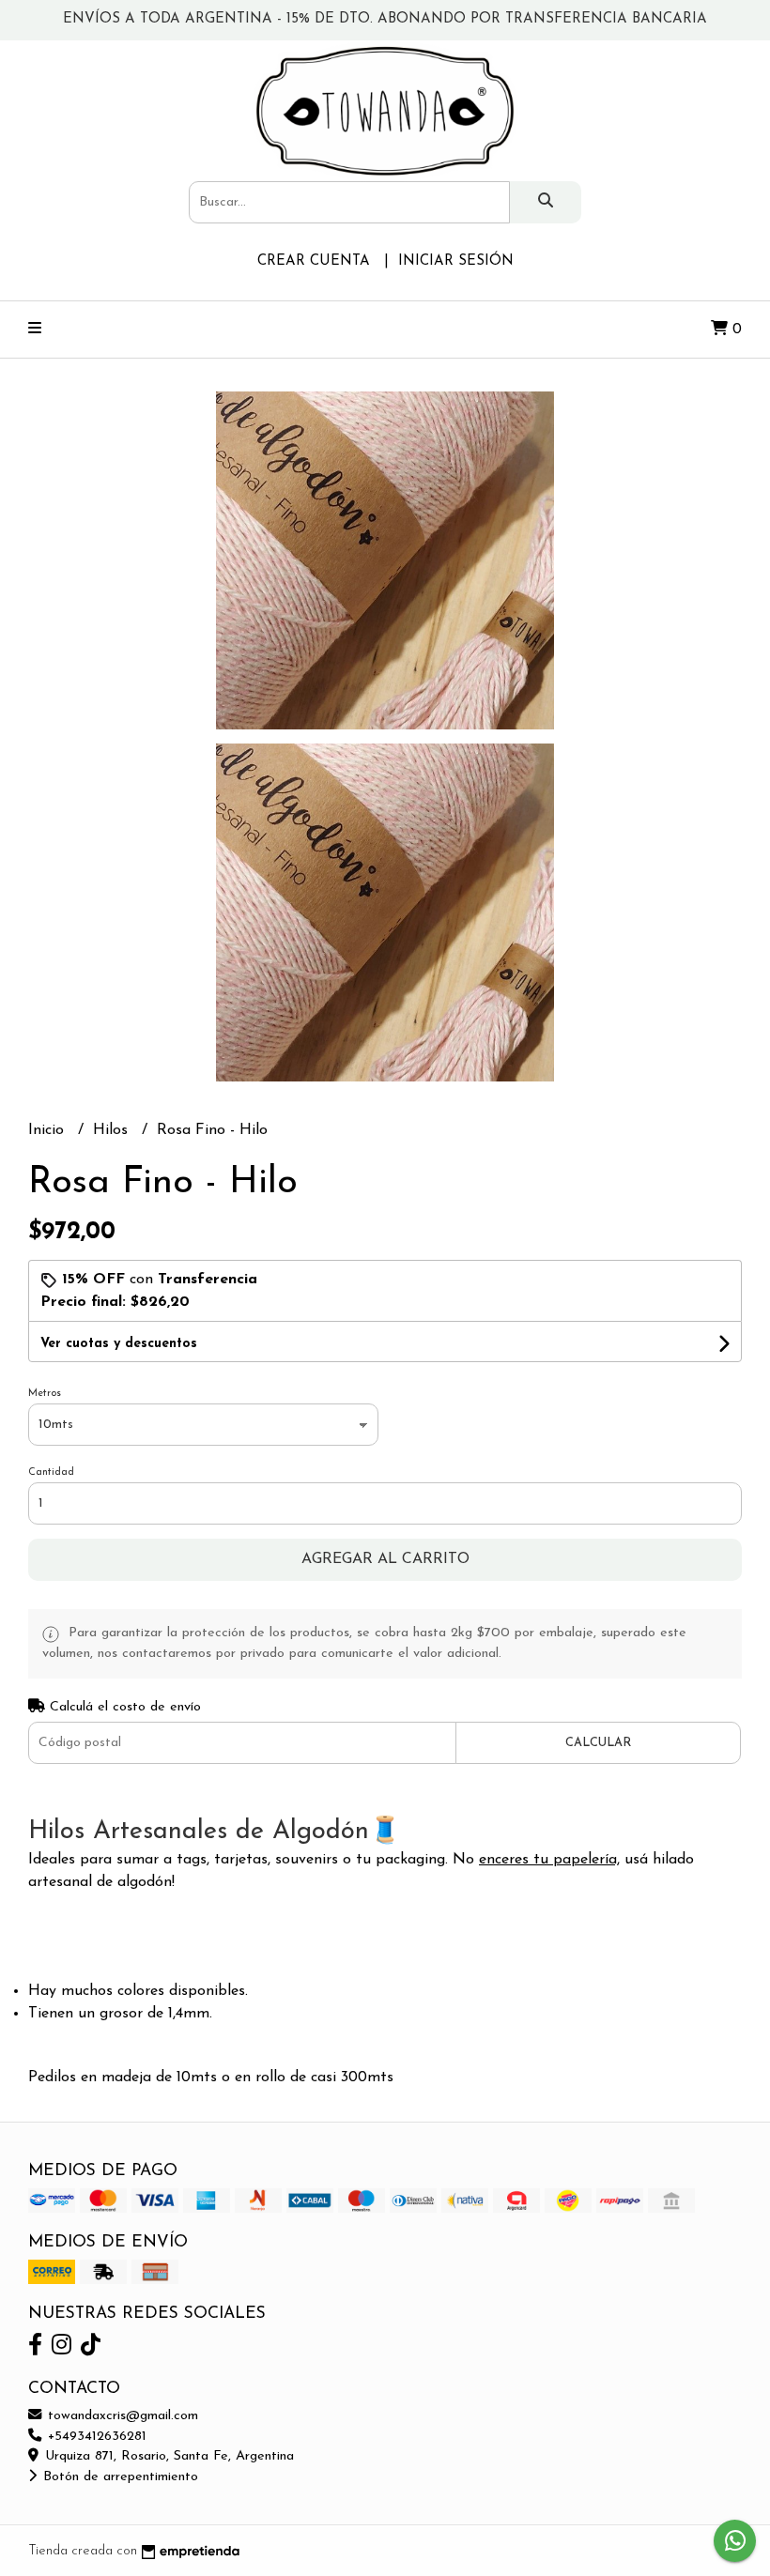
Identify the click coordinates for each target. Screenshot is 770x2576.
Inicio (48, 1130)
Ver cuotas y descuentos (119, 1344)
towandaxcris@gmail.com (121, 2416)
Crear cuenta (314, 261)
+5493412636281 (95, 2437)
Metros (45, 1394)
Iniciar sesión (456, 261)
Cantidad (51, 1472)
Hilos (113, 1130)
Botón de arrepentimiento (118, 2477)
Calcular (598, 1743)
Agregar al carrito (385, 1559)
